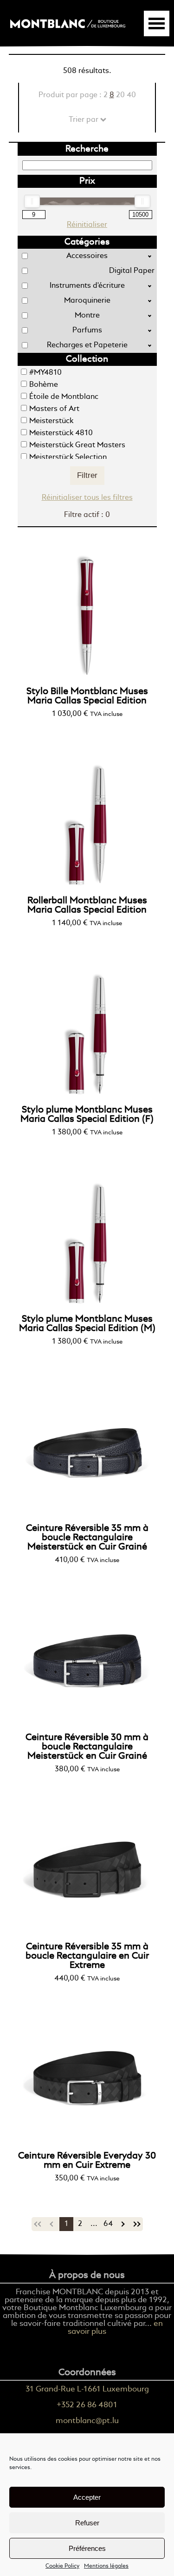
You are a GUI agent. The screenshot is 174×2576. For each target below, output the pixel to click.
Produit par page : (87, 95)
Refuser (87, 2523)
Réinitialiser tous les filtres (87, 498)
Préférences (87, 2548)
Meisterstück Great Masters (77, 445)
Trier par (87, 120)
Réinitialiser (87, 225)
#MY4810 (45, 373)
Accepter (87, 2497)
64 (108, 2224)
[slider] (32, 201)
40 (131, 95)
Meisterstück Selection (68, 457)
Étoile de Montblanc (64, 397)
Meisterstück (51, 421)
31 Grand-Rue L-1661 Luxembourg (87, 2389)
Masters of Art (54, 409)
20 (120, 95)
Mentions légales (106, 2566)
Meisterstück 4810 (61, 433)
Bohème (44, 385)
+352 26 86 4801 (87, 2405)
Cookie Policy (62, 2566)
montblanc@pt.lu (87, 2421)
